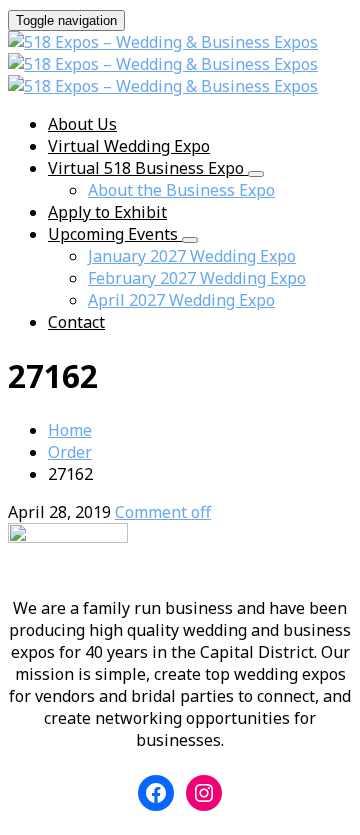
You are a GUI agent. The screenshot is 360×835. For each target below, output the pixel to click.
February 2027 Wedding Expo (197, 278)
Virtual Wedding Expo (129, 146)
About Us (82, 124)
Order (70, 452)
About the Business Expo (181, 190)
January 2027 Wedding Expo (192, 256)
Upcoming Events (115, 234)
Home (70, 430)
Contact (76, 322)
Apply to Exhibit (107, 212)
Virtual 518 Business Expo (148, 168)
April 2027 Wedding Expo (181, 300)
